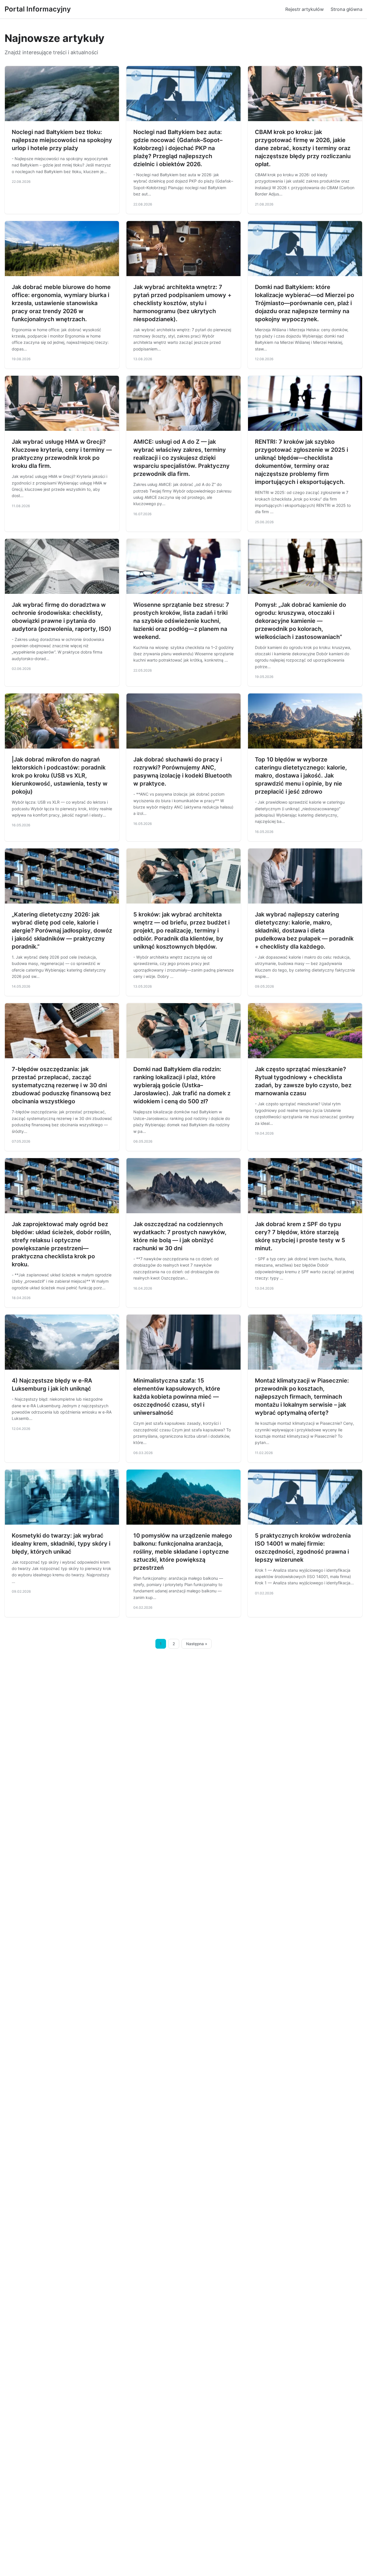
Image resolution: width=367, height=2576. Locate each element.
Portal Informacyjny (38, 9)
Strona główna (346, 9)
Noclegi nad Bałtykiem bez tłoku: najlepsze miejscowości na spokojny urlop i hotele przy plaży (62, 140)
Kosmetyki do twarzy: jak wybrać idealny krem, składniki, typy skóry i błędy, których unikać (61, 1544)
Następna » (197, 1644)
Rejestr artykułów (304, 9)
